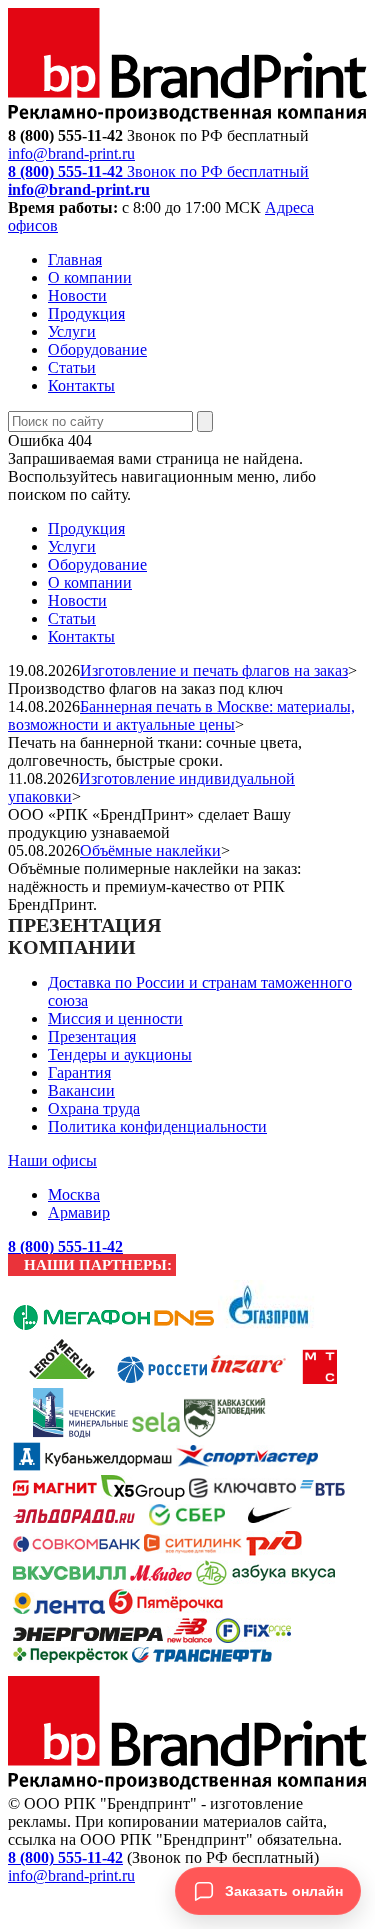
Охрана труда (94, 1108)
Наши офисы (52, 1160)
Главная (75, 259)
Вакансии (81, 1090)
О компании (90, 277)
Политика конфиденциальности (157, 1126)
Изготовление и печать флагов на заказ (214, 670)
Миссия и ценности (115, 1018)
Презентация (92, 1036)
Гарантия (79, 1072)
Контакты (81, 385)
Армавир (79, 1212)
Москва (74, 1194)
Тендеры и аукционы (120, 1054)
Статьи (72, 367)
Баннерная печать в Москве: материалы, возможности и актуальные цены (181, 715)
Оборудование (97, 349)
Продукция (86, 313)
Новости (77, 295)
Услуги (72, 331)
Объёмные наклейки (150, 850)
